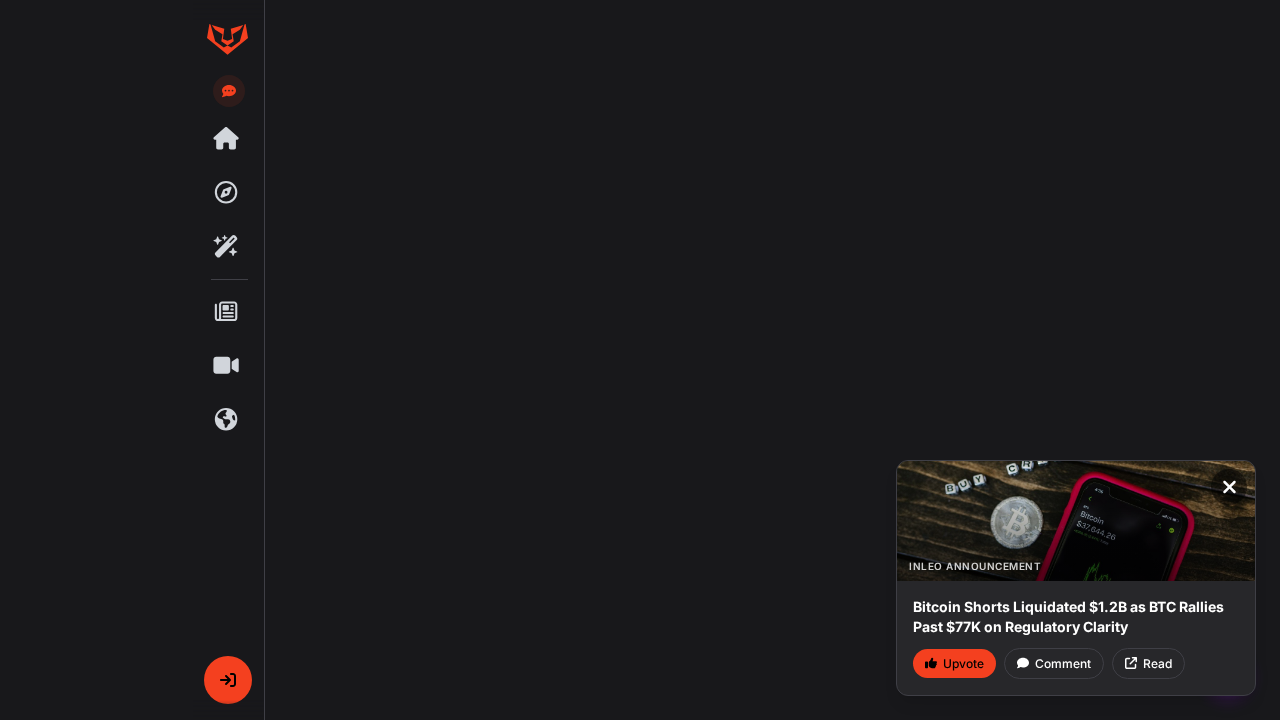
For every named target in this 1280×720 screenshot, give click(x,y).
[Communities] (227, 420)
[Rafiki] (227, 247)
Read (1157, 663)
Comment (1063, 663)
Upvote (963, 663)
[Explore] (227, 193)
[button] (228, 680)
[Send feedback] (229, 91)
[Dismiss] (1229, 487)
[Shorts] (227, 366)
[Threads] (227, 139)
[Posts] (227, 312)
